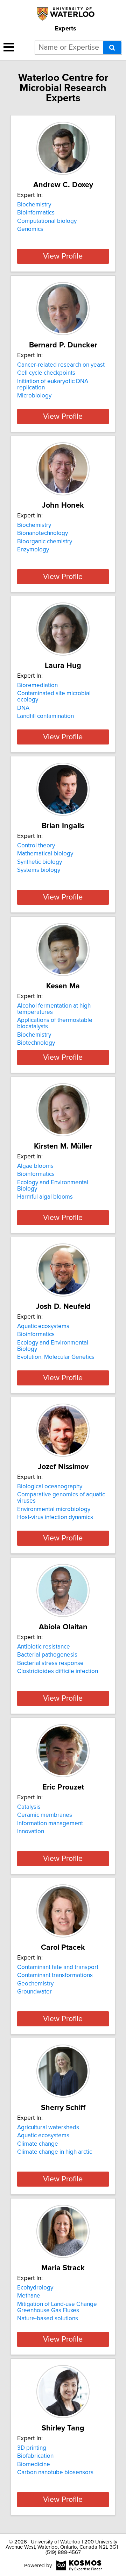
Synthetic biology (40, 862)
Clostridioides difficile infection (58, 1671)
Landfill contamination (45, 716)
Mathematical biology (45, 854)
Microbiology (34, 396)
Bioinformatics (36, 213)
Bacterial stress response (50, 1663)
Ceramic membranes (45, 1815)
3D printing (32, 2448)
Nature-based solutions (48, 2319)
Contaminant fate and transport (58, 1967)
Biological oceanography (50, 1487)
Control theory (36, 846)
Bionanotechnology (43, 533)
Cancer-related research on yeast (61, 365)
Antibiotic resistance (44, 1647)
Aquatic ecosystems (43, 1326)
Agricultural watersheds (48, 2127)
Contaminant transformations (55, 1975)
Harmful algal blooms (45, 1197)
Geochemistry (35, 1984)
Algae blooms (35, 1166)
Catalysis (29, 1807)
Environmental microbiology (54, 1509)
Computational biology (47, 221)
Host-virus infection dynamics (55, 1517)
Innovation (31, 1832)
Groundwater (34, 1992)
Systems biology (39, 870)
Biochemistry (34, 205)
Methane (29, 2296)
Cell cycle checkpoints (46, 373)
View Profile (63, 256)
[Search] (112, 48)
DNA (23, 708)
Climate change (38, 2144)
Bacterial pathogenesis (47, 1655)
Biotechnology (36, 1043)
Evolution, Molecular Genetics (56, 1357)
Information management (50, 1823)
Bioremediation (37, 685)
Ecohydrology (35, 2288)
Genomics (30, 229)
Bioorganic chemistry (45, 542)
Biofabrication (35, 2456)
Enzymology (33, 550)
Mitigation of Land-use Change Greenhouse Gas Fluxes (57, 2307)
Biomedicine (34, 2464)
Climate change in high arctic (55, 2152)
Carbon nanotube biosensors (55, 2472)
